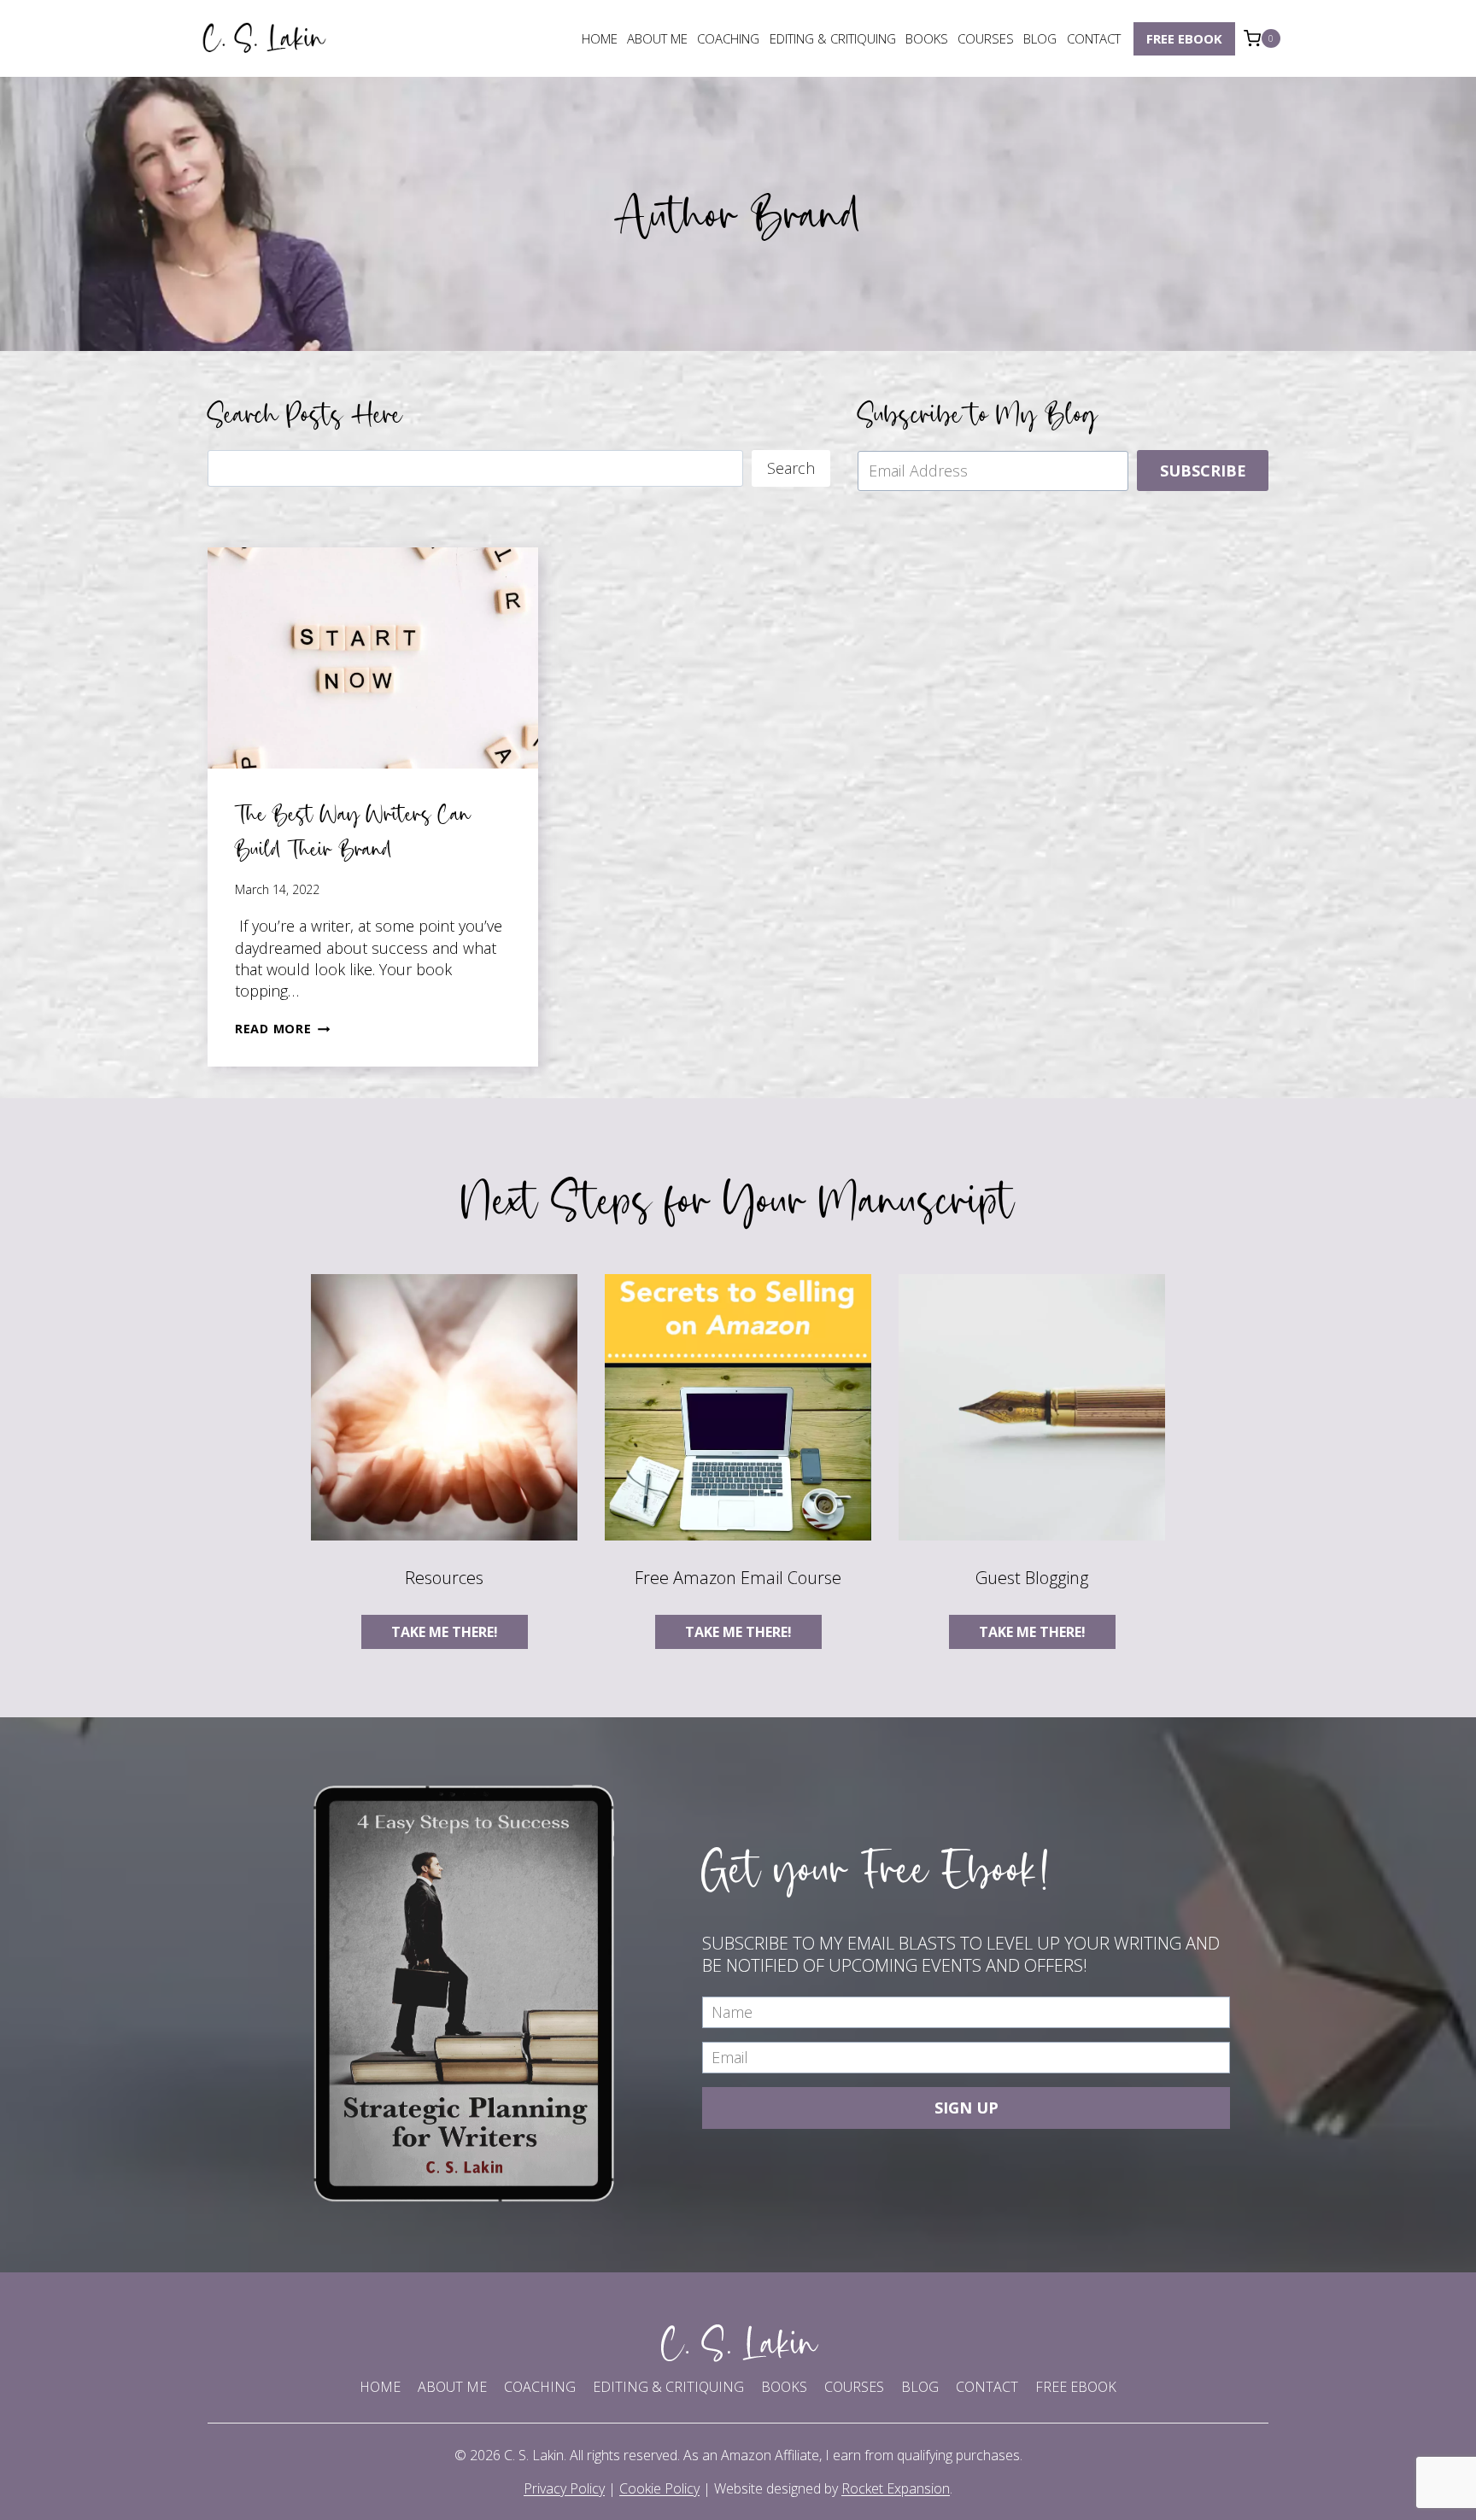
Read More (282, 1029)
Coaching (728, 38)
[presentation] (373, 658)
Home (600, 38)
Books (927, 38)
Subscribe (1203, 471)
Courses (986, 38)
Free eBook (1184, 38)
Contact (1094, 38)
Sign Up (966, 2108)
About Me (657, 38)
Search (791, 468)
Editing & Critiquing (833, 38)
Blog (1040, 38)
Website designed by (832, 2488)
